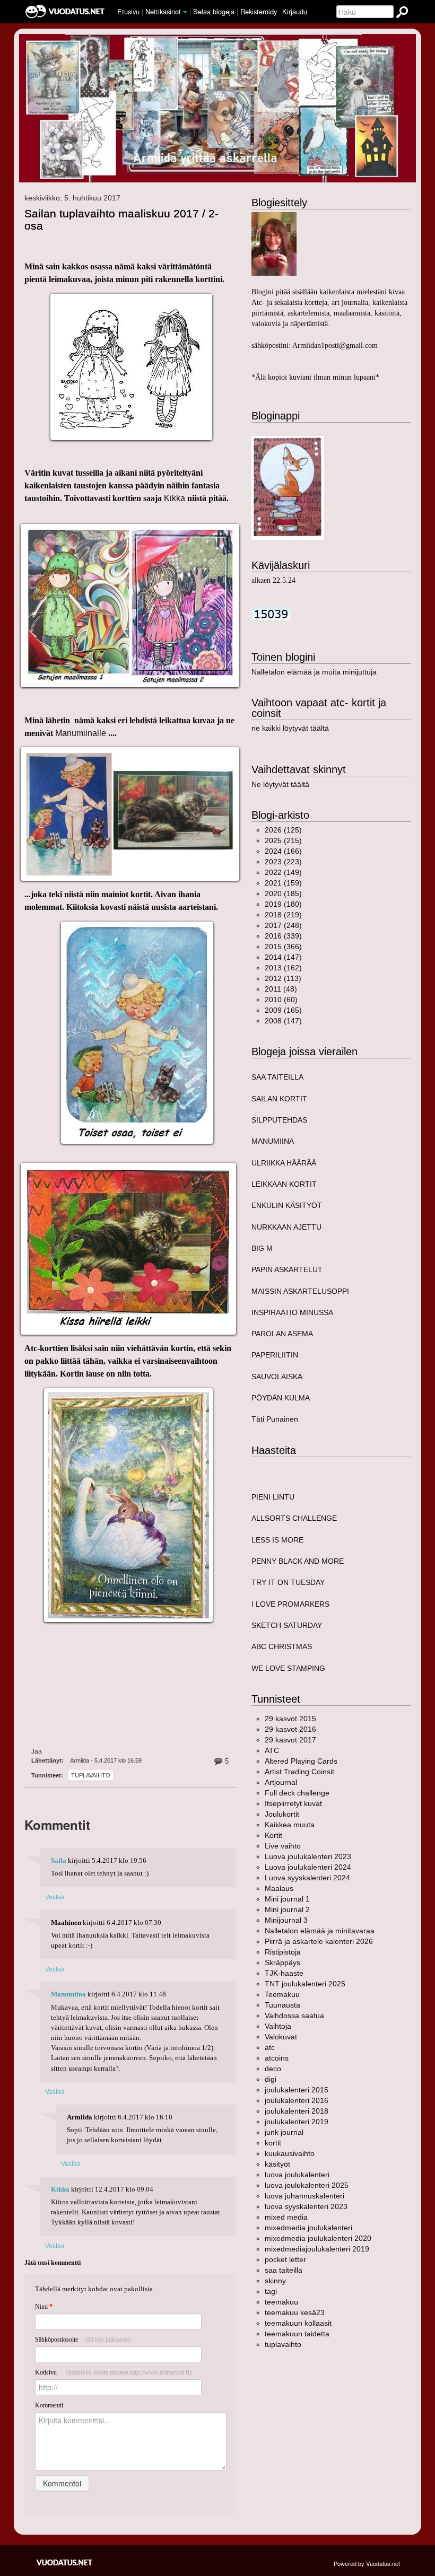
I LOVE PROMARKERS (290, 1604)
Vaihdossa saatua (294, 2016)
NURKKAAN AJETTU (286, 1227)
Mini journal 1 (287, 1899)
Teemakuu (282, 1994)
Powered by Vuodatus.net (367, 2563)
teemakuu (281, 2302)
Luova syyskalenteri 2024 (307, 1878)
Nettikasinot (163, 11)
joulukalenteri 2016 (297, 2100)
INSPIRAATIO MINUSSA (292, 1312)
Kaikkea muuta (290, 1825)
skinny (275, 2281)
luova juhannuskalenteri (304, 2196)
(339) (283, 936)
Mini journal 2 (287, 1909)
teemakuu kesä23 (295, 2312)
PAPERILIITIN (275, 1355)
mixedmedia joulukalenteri (308, 2228)
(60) (281, 1000)
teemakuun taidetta (297, 2334)
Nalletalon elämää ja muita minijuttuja (314, 672)
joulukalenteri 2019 (297, 2122)
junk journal (284, 2132)
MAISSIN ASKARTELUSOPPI (300, 1291)
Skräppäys (282, 1962)
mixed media (286, 2217)
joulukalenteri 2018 (297, 2111)
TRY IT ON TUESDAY (288, 1582)
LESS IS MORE (277, 1540)
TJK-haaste (284, 1973)
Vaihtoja (278, 2026)
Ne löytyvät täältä (280, 784)
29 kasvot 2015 (290, 1719)
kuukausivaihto (290, 2153)
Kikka (176, 498)
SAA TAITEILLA (277, 1077)
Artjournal (281, 1782)
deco (273, 2069)
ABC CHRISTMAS (282, 1646)
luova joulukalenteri (297, 2175)
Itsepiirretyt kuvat (293, 1803)
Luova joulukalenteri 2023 (308, 1856)
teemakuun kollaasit (298, 2323)
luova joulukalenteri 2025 (307, 2185)
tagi (271, 2291)
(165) (283, 1010)
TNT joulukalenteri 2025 (305, 1984)
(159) (283, 883)
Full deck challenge (297, 1793)
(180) (283, 904)
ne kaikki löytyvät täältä (290, 728)
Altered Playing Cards (301, 1761)
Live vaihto (283, 1846)
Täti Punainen (275, 1419)
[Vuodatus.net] (65, 2562)
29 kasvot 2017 (290, 1740)
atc (270, 2047)
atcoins (277, 2058)
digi (271, 2079)
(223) (283, 862)
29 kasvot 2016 (290, 1729)
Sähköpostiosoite (82, 2340)
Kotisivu (113, 2372)
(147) (283, 957)
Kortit (273, 1835)
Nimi (44, 2307)
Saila (59, 1861)
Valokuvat (281, 2037)
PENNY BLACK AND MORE (298, 1561)
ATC (272, 1750)
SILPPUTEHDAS (279, 1120)
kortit (273, 2143)
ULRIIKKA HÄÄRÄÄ (284, 1163)
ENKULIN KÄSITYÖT (287, 1205)
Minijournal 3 (286, 1920)
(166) (283, 851)
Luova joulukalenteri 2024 (308, 1867)
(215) (283, 840)
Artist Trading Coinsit (299, 1772)
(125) (283, 830)
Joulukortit (282, 1814)
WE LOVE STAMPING (288, 1668)
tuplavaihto (91, 1775)
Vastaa (55, 1896)
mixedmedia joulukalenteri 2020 (318, 2238)
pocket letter (285, 2259)
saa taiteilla (284, 2270)
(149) (283, 872)
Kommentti (49, 2405)
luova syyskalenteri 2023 (306, 2206)
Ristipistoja (283, 1952)
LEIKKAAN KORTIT (284, 1184)
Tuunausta (282, 2005)
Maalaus (279, 1888)
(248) (283, 925)
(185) (283, 893)
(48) (281, 989)
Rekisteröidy (259, 11)
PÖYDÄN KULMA (281, 1398)
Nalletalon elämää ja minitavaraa (320, 1931)
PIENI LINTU (273, 1497)
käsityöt (277, 2164)
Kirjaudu (295, 11)
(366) (283, 947)
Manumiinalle (81, 733)
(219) (283, 915)
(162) (283, 968)
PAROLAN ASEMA (282, 1334)
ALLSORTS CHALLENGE (294, 1518)
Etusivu (128, 11)
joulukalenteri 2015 (297, 2090)
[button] (185, 12)
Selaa (214, 11)
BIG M (262, 1248)
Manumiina (68, 1994)
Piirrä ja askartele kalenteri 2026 (319, 1941)
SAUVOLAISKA (277, 1377)
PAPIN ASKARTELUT (287, 1269)
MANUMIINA (273, 1141)
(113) (283, 978)
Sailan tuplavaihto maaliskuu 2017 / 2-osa (121, 220)
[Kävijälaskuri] (271, 613)
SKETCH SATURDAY (287, 1625)
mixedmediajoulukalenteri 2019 (317, 2249)
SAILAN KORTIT (279, 1099)
